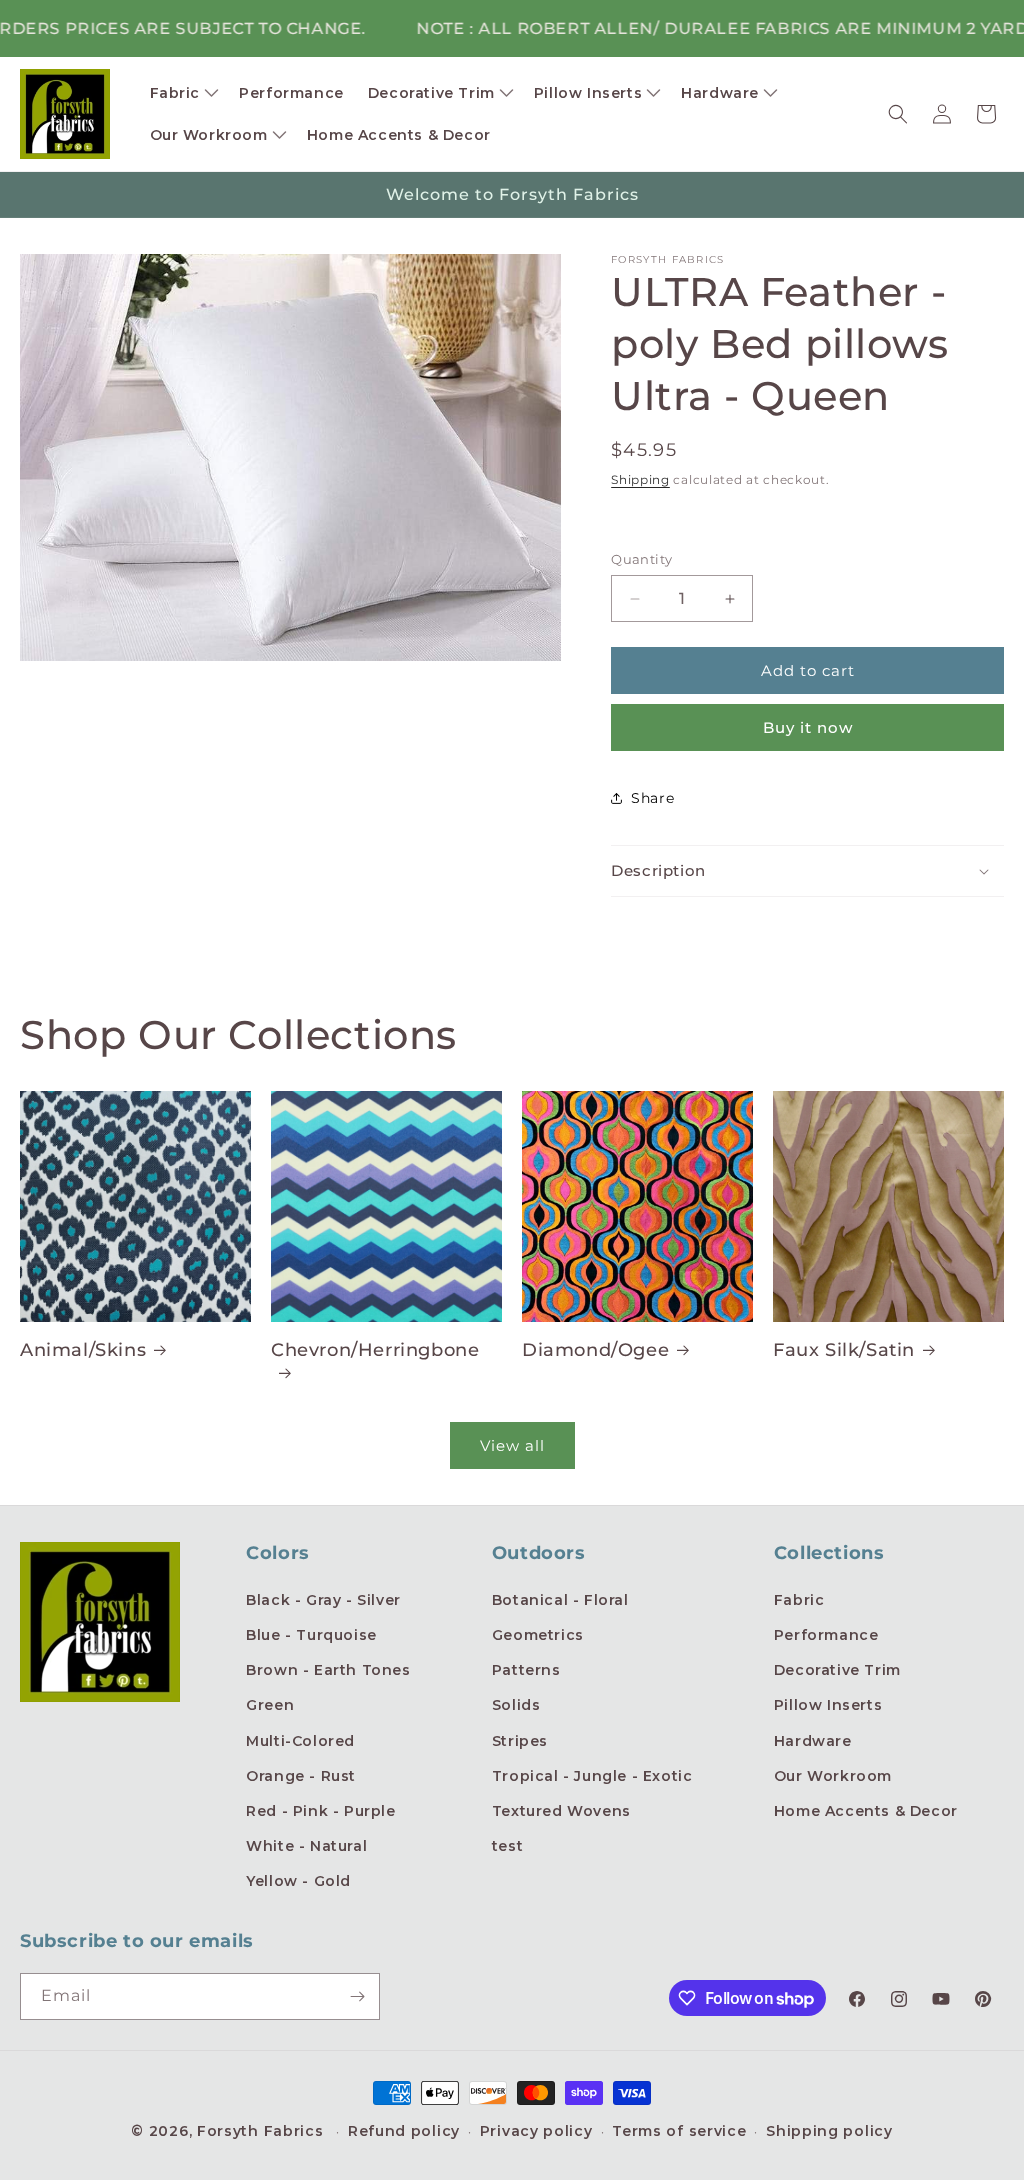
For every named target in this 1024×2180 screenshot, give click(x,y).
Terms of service (679, 2131)
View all (512, 1445)
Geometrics (538, 1635)
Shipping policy (829, 2131)
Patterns (526, 1670)
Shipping (640, 479)
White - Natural (306, 1846)
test (507, 1846)
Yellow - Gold (298, 1881)
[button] (183, 93)
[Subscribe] (357, 1996)
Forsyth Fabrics (262, 2131)
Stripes (520, 1741)
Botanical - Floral (560, 1600)
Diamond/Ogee (595, 1350)
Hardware (813, 1741)
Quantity (641, 559)
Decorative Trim (837, 1670)
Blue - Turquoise (311, 1635)
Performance (826, 1635)
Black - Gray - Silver (323, 1600)
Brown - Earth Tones (328, 1670)
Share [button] (652, 798)
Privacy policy (536, 2131)
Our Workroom (833, 1776)
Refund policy (404, 2131)
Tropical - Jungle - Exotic (592, 1776)
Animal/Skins (83, 1350)
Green (270, 1705)
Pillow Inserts (828, 1705)
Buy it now (808, 727)
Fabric (799, 1600)
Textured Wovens (561, 1811)
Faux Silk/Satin (844, 1350)
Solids (516, 1705)
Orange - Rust (301, 1776)
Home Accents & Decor (866, 1811)
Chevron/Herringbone (375, 1350)
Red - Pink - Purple (320, 1811)
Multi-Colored (300, 1741)
